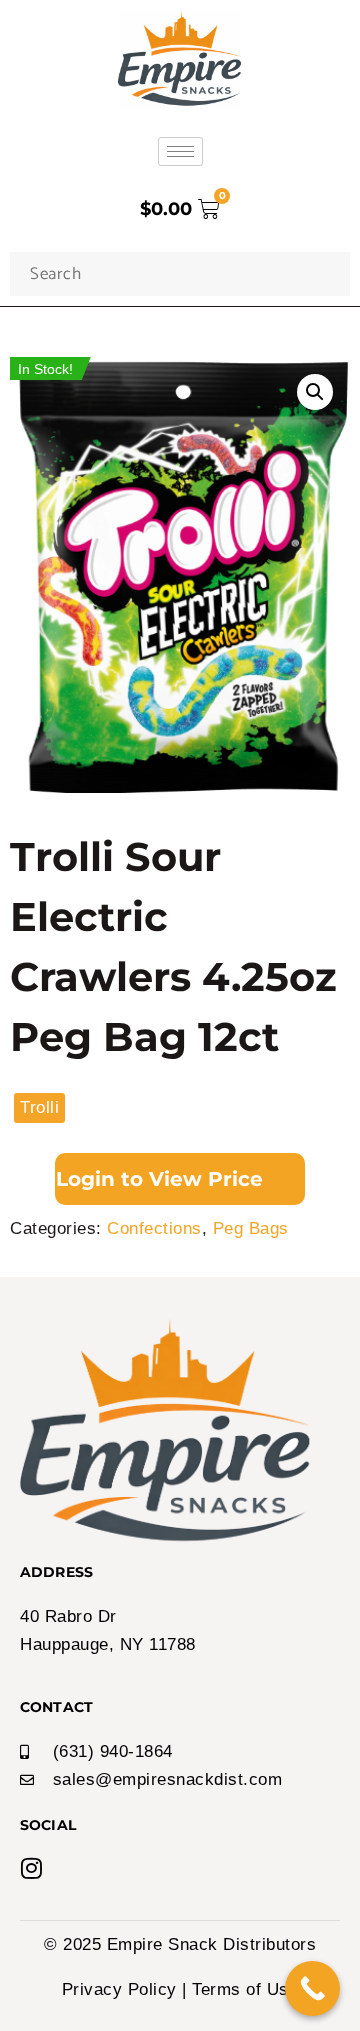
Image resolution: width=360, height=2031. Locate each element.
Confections (154, 1228)
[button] (315, 392)
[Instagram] (32, 1868)
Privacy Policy (119, 1989)
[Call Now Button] (312, 1988)
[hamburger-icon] (180, 151)
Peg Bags (251, 1228)
